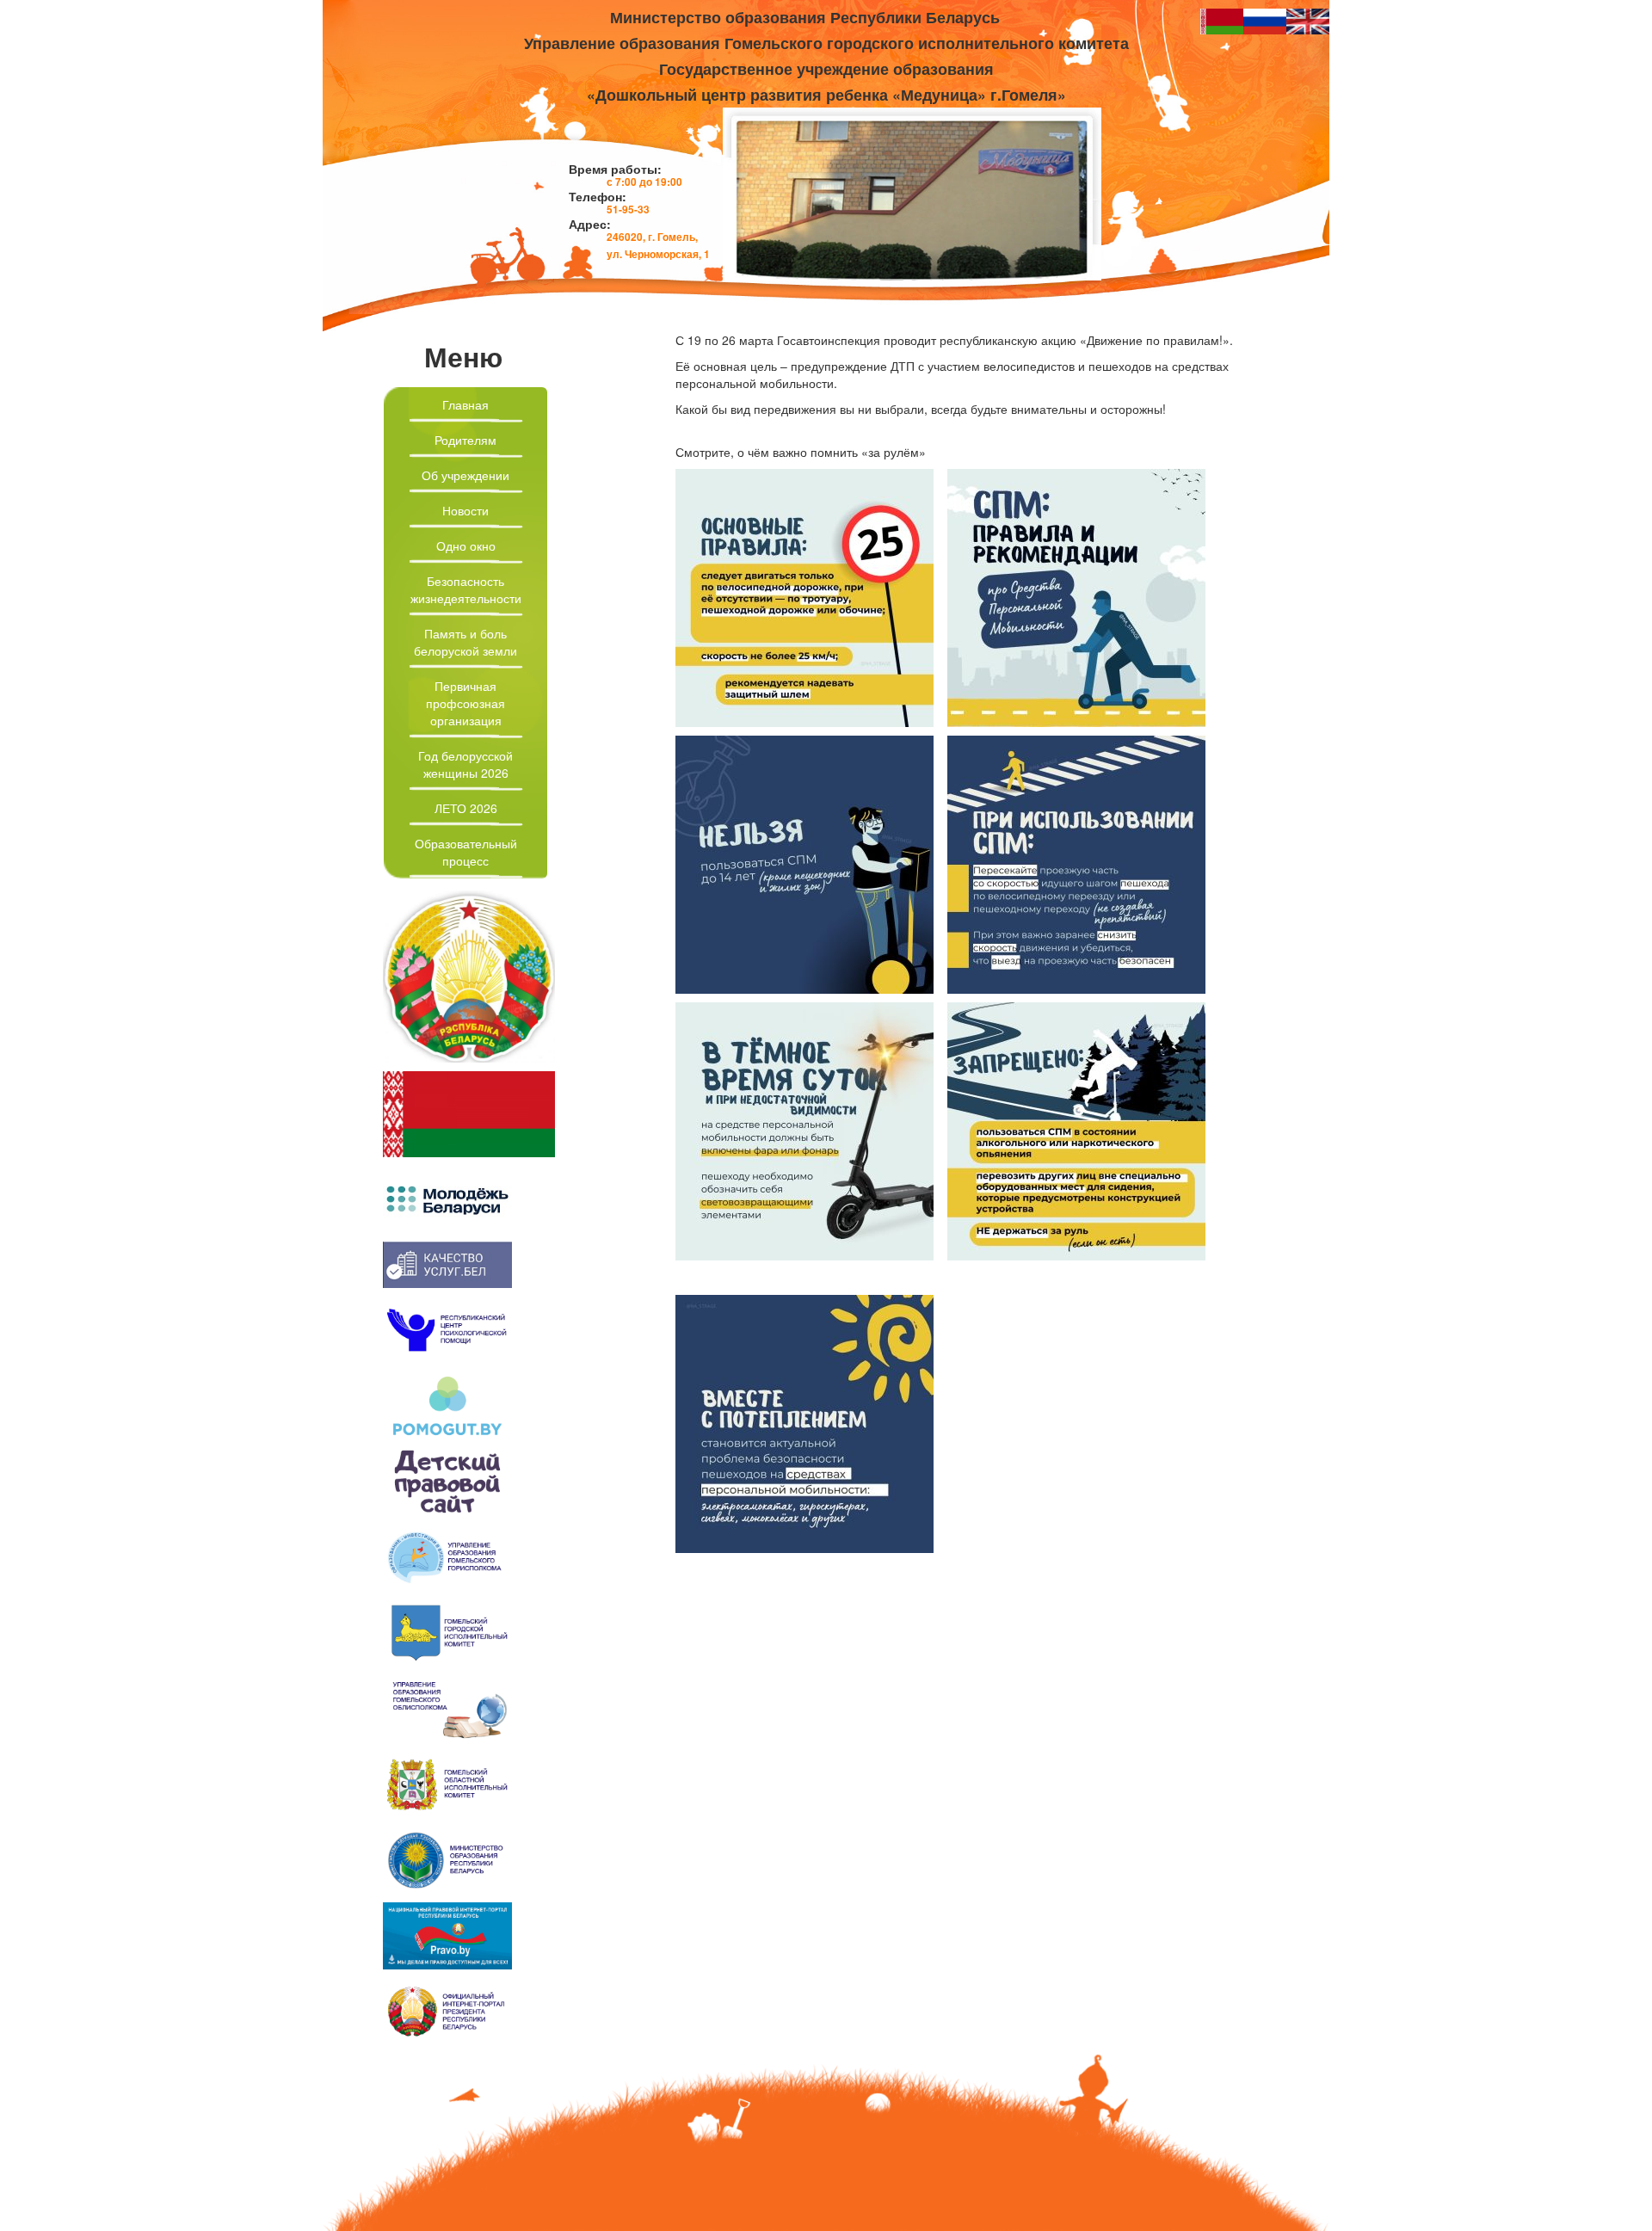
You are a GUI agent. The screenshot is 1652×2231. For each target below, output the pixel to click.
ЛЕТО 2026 (466, 808)
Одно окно (466, 545)
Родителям (465, 440)
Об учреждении (465, 475)
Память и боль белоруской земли (465, 642)
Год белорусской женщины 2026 (465, 764)
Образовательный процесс (466, 852)
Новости (465, 510)
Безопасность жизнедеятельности (466, 589)
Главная (465, 404)
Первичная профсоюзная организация (465, 703)
